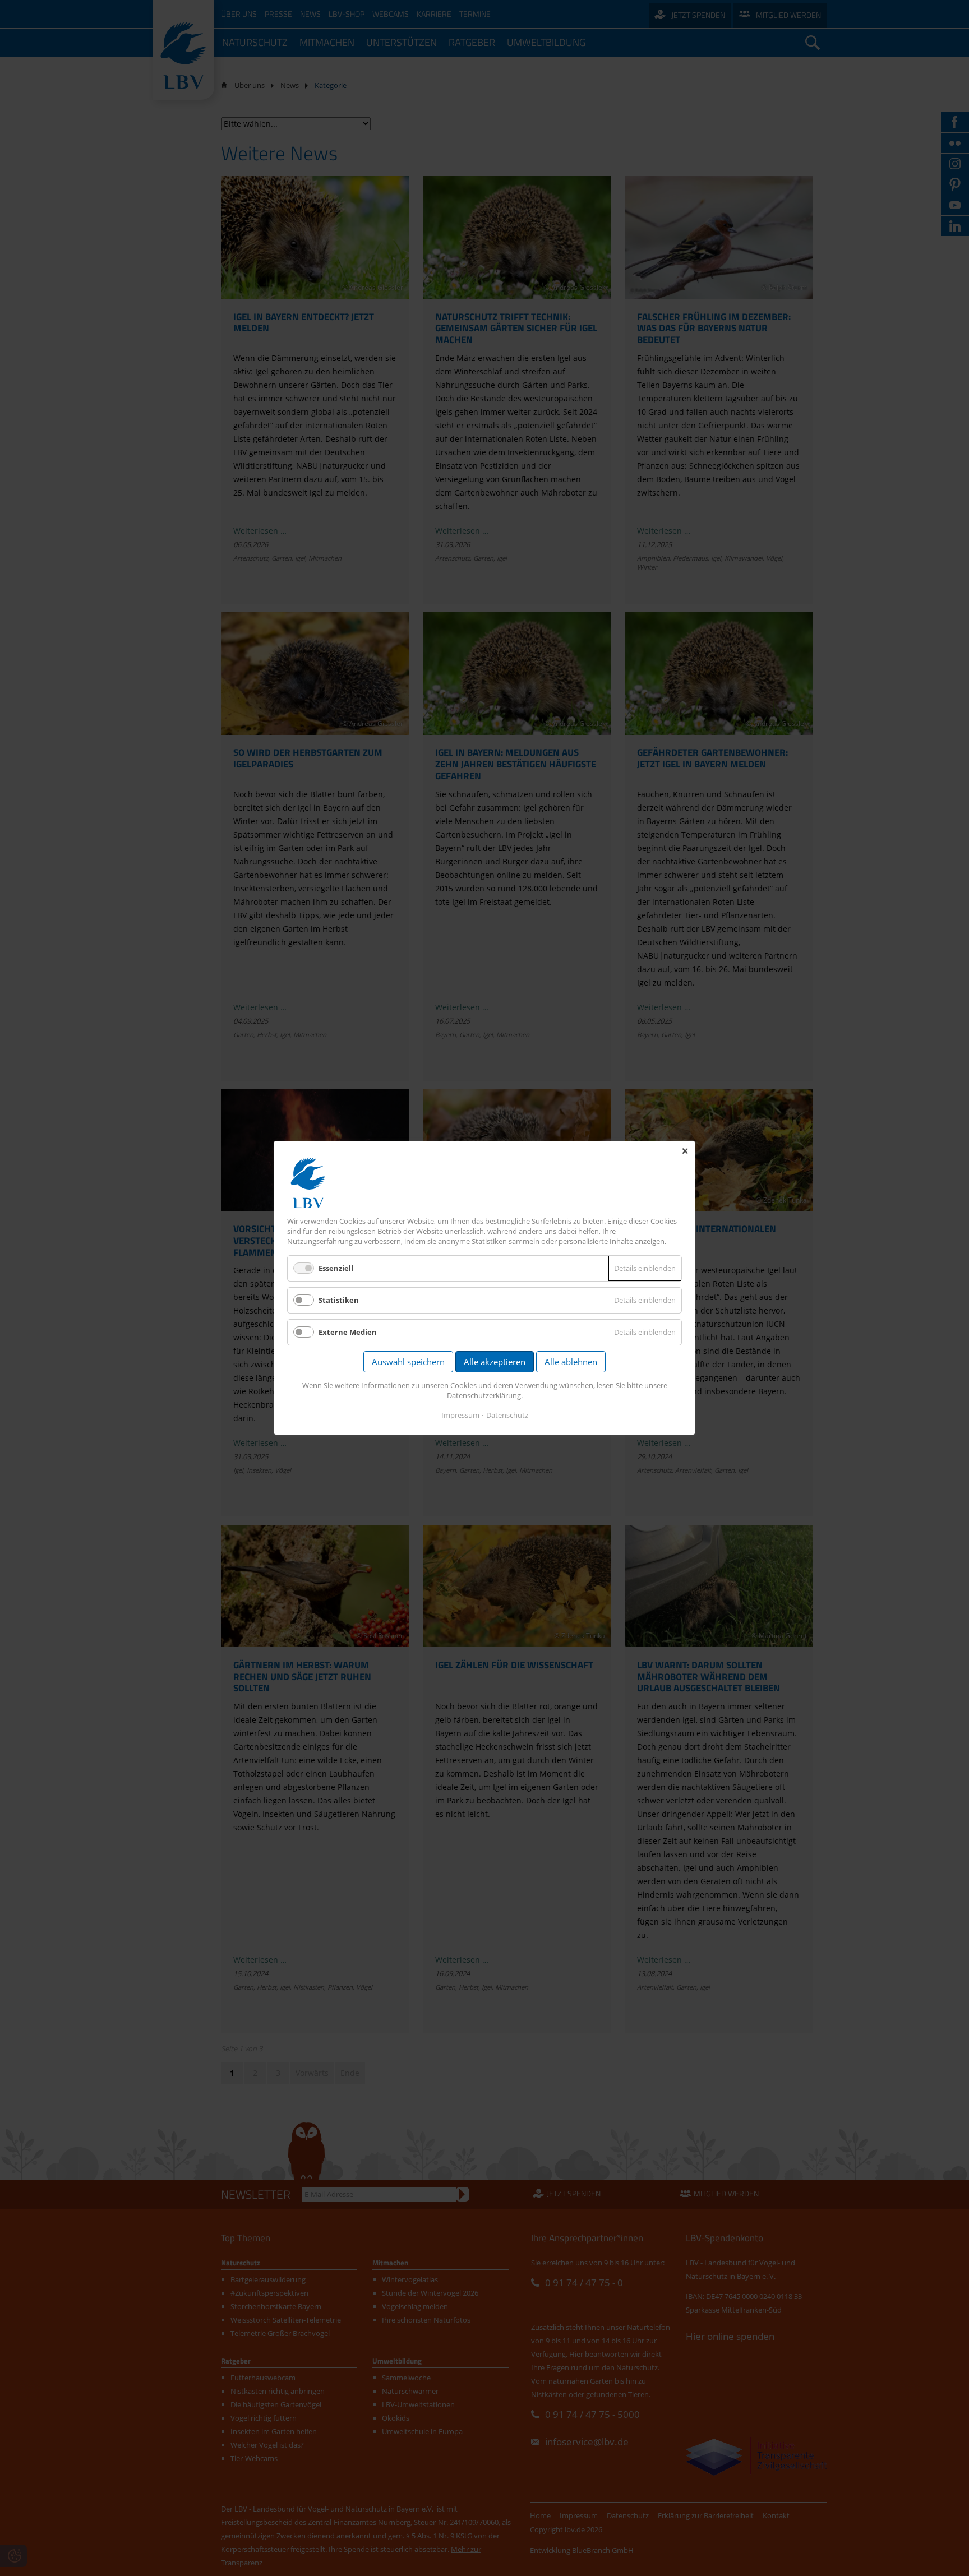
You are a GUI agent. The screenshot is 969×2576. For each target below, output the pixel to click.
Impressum (460, 1416)
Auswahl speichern (408, 1362)
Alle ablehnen (571, 1362)
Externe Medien (348, 1333)
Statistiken (339, 1300)
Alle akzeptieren (495, 1362)
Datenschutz (507, 1416)
